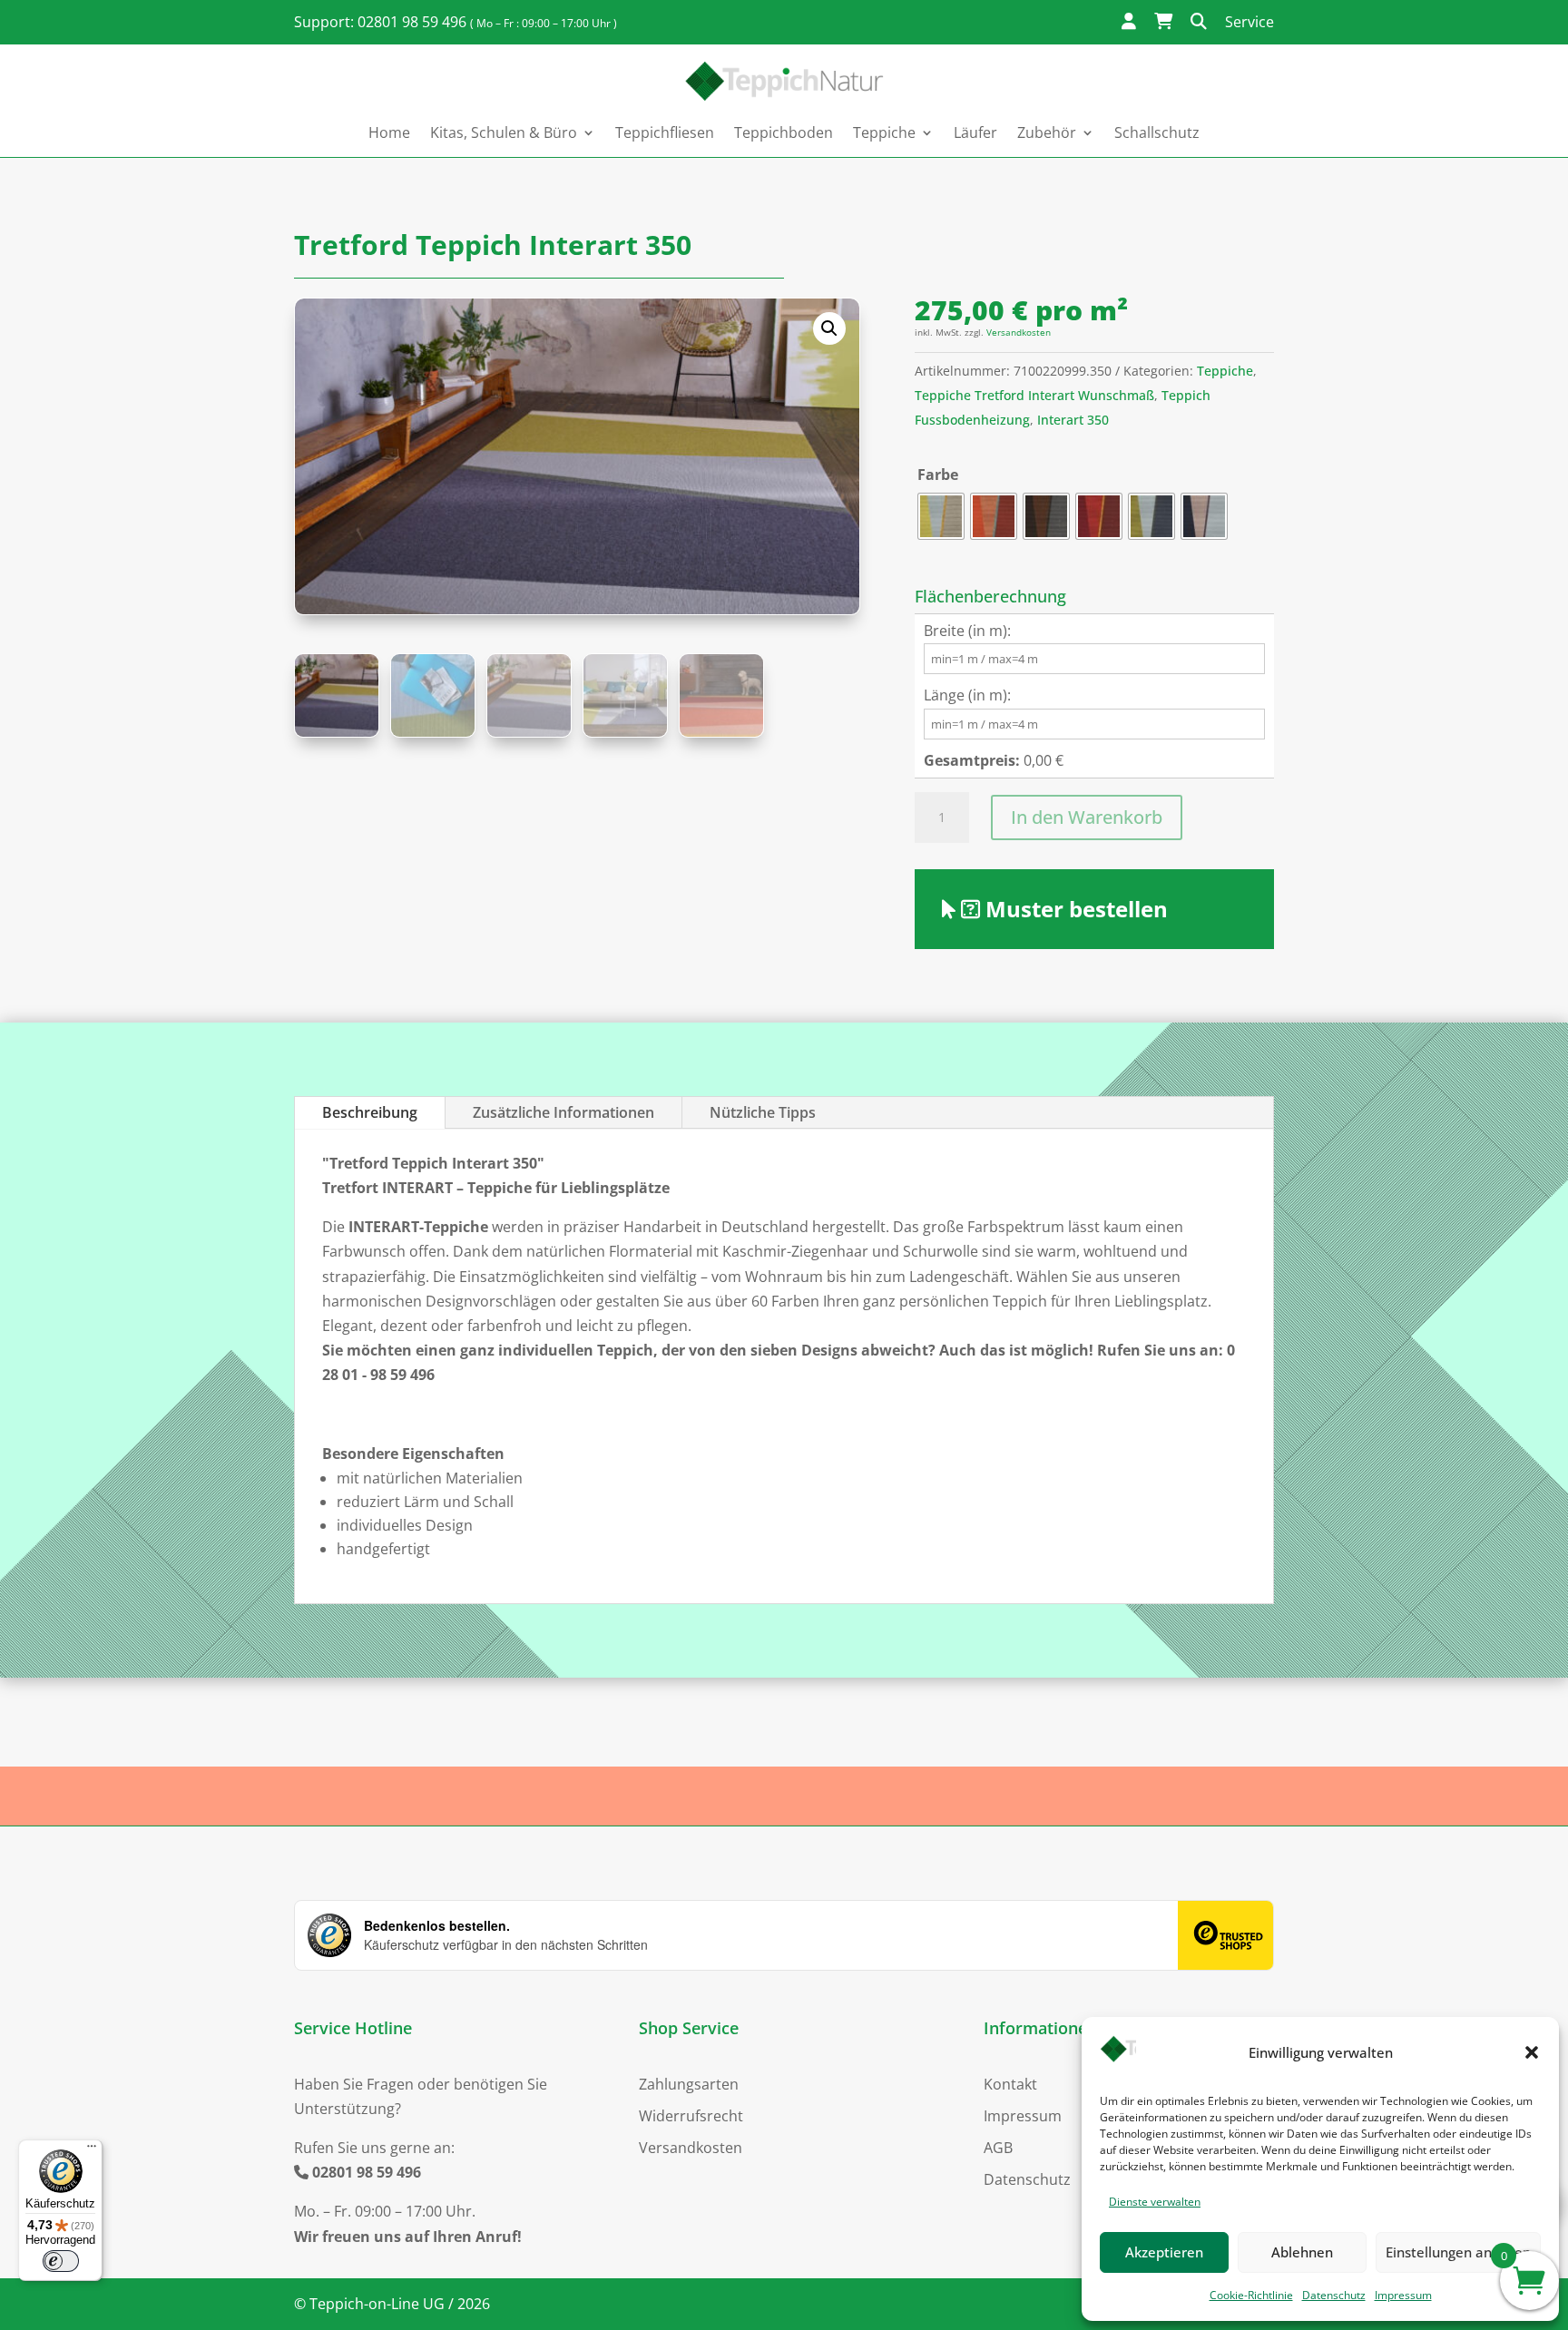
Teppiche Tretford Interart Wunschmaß (1034, 395)
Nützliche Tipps (763, 1112)
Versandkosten (1019, 332)
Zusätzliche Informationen (563, 1112)
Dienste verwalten (1155, 2202)
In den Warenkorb (1087, 817)
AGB (998, 2148)
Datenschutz (1334, 2295)
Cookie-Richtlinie (1251, 2295)
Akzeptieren (1164, 2252)
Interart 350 (1073, 420)
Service (1249, 22)
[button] (1532, 2052)
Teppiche (1225, 371)
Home (389, 132)
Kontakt (1010, 2084)
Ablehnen (1302, 2252)
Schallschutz (1157, 132)
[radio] (941, 516)
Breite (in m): (967, 631)
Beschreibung (370, 1112)
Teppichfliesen (665, 132)
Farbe (938, 475)
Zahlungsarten (689, 2084)
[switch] (61, 2261)
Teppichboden (784, 132)
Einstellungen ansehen (1458, 2252)
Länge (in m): (967, 695)
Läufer (975, 132)
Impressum (1403, 2295)
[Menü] (92, 2150)
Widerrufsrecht (691, 2116)
